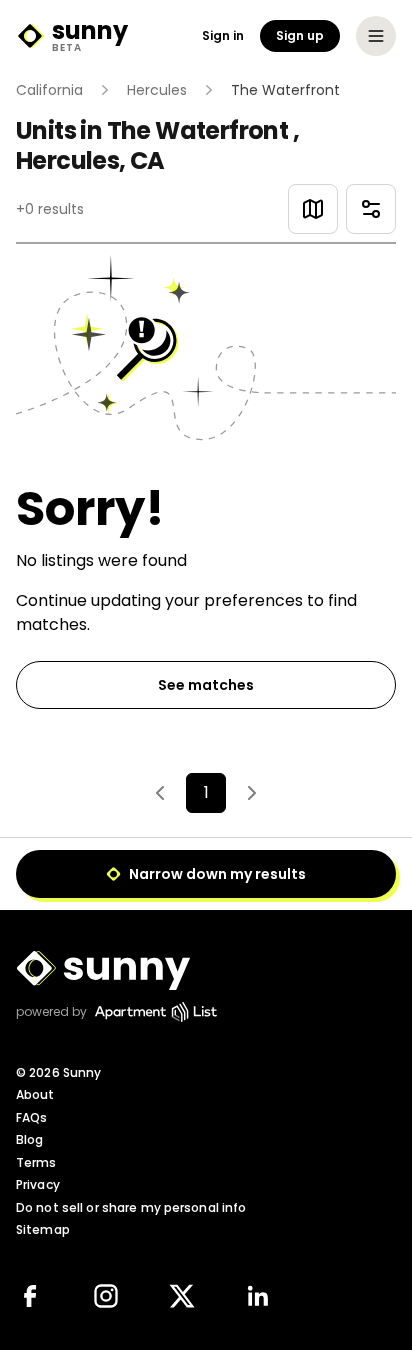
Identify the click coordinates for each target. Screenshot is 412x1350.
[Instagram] (106, 1296)
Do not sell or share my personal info (131, 1207)
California (49, 90)
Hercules (157, 90)
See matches (206, 685)
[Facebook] (30, 1296)
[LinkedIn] (258, 1296)
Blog (29, 1139)
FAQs (31, 1117)
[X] (182, 1296)
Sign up (300, 35)
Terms (36, 1162)
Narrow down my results (217, 874)
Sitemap (43, 1229)
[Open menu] (376, 36)
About (35, 1094)
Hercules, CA (90, 160)
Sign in (223, 36)
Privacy (38, 1184)
